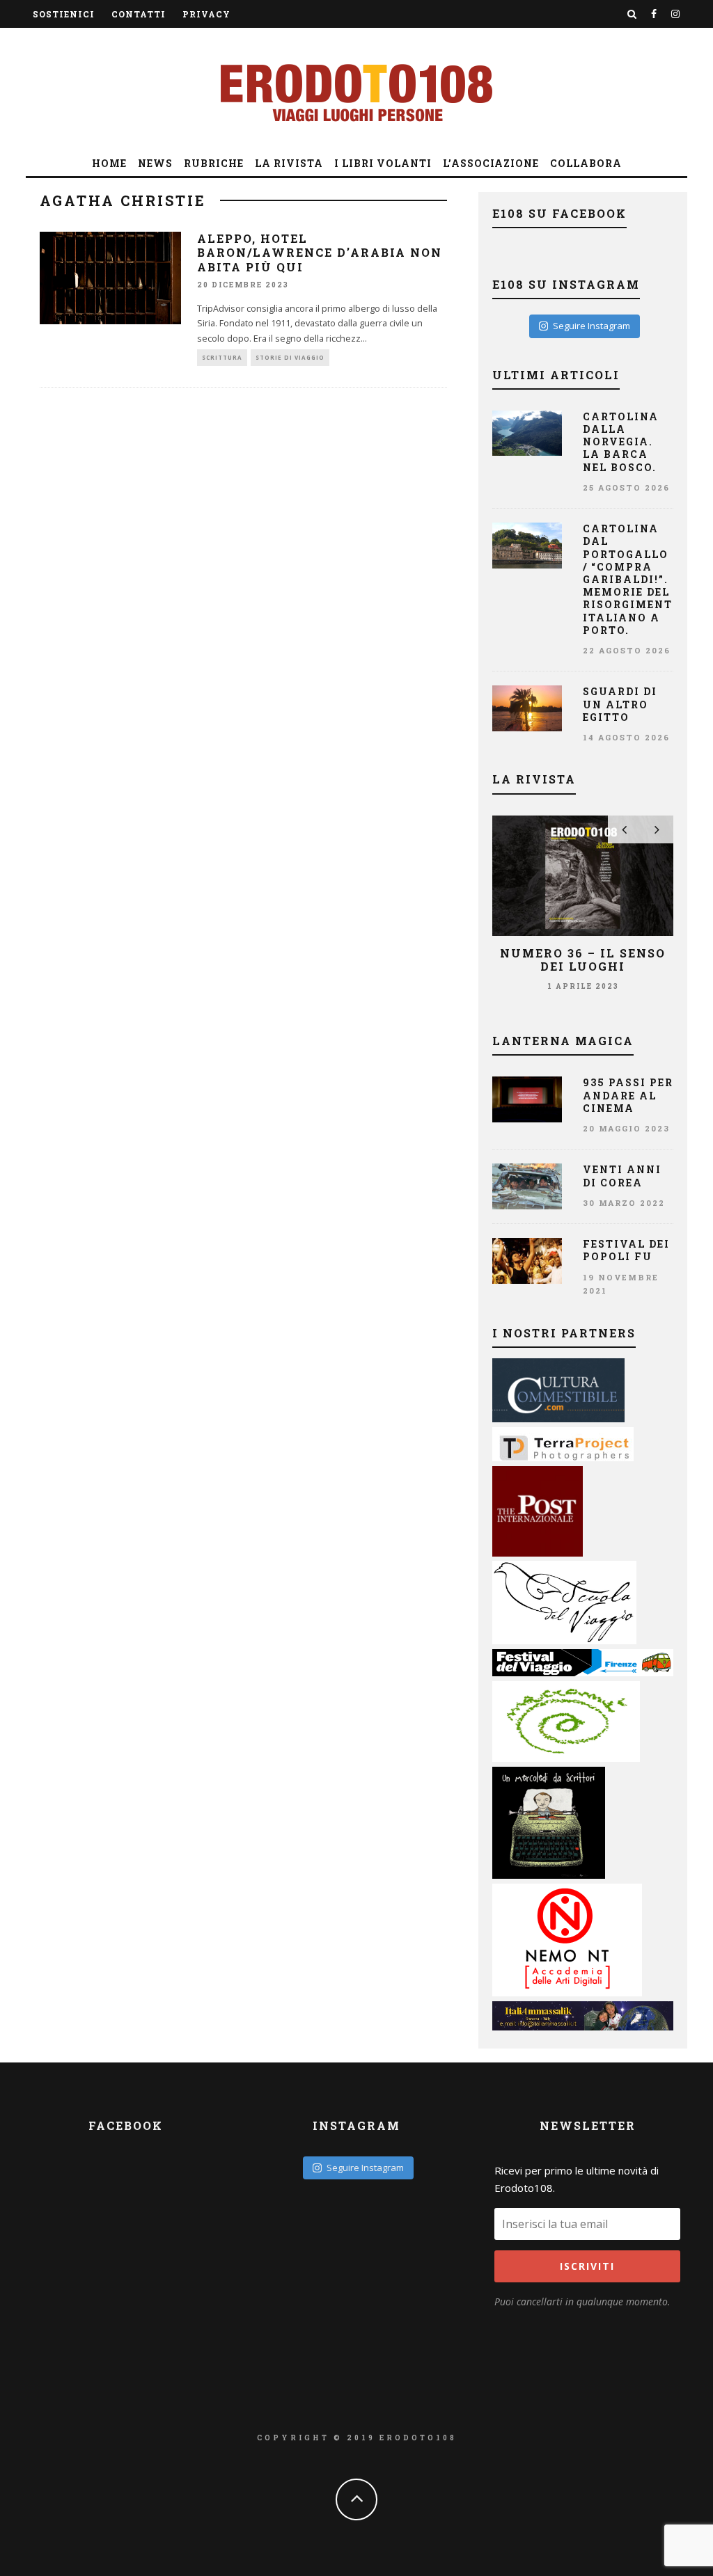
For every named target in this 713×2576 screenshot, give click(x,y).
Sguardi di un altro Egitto (620, 704)
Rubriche (214, 163)
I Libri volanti (383, 163)
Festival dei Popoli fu (626, 1250)
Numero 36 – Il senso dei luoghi (583, 960)
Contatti (139, 14)
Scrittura (222, 357)
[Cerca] (632, 14)
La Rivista (289, 163)
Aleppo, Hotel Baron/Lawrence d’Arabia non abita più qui (320, 253)
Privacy (206, 14)
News (155, 163)
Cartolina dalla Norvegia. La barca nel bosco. (621, 442)
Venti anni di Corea (622, 1176)
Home (109, 163)
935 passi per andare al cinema (628, 1095)
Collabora (586, 163)
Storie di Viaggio (290, 357)
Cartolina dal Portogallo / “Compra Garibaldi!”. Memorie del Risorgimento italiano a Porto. (632, 579)
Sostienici (64, 14)
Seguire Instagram (591, 326)
